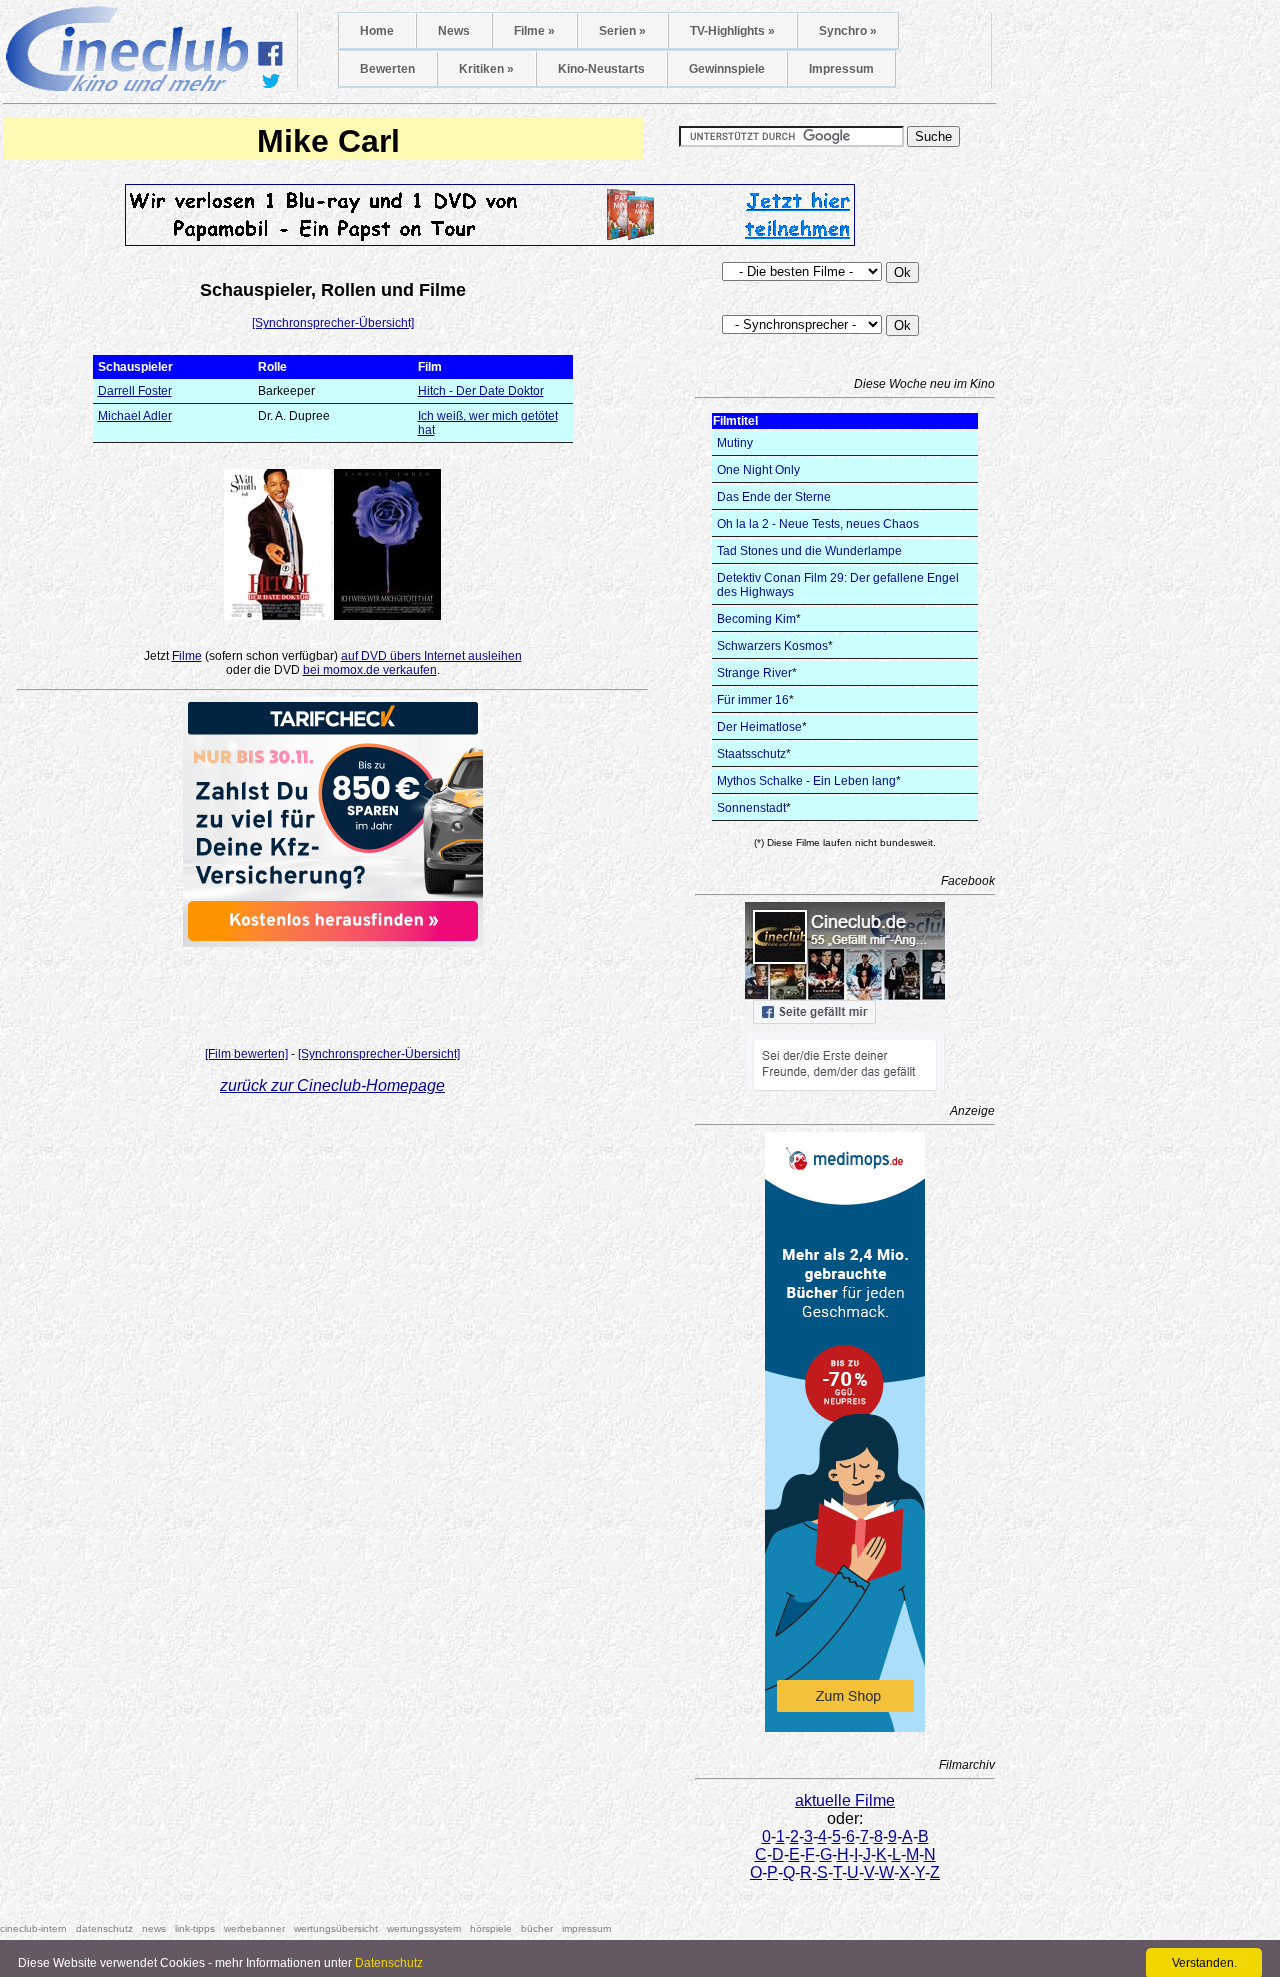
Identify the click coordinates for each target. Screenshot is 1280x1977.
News (454, 31)
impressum (586, 1928)
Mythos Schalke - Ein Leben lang (806, 781)
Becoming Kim (756, 619)
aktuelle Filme (845, 1800)
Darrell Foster (135, 391)
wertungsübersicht (336, 1928)
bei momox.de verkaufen (370, 670)
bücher (537, 1928)
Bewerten (387, 69)
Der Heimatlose (759, 727)
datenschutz (104, 1928)
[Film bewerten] (246, 1054)
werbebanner (254, 1928)
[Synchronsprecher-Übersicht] (333, 323)
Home (377, 31)
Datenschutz (389, 1963)
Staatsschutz (751, 754)
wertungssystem (424, 1928)
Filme (187, 656)
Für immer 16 (753, 700)
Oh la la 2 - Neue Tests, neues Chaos (818, 524)
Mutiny (735, 443)
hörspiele (491, 1928)
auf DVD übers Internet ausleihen (431, 656)
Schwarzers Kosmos (772, 646)
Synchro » (848, 31)
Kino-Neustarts (601, 69)
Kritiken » (486, 69)
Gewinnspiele (727, 69)
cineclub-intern (33, 1928)
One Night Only (758, 470)
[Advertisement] (333, 991)
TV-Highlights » (732, 31)
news (154, 1928)
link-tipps (195, 1928)
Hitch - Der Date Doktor (481, 391)
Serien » (622, 31)
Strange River (754, 673)
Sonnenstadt (751, 808)
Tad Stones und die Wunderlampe (809, 551)
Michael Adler (135, 416)
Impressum (841, 69)
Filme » (534, 31)
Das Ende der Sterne (774, 497)
